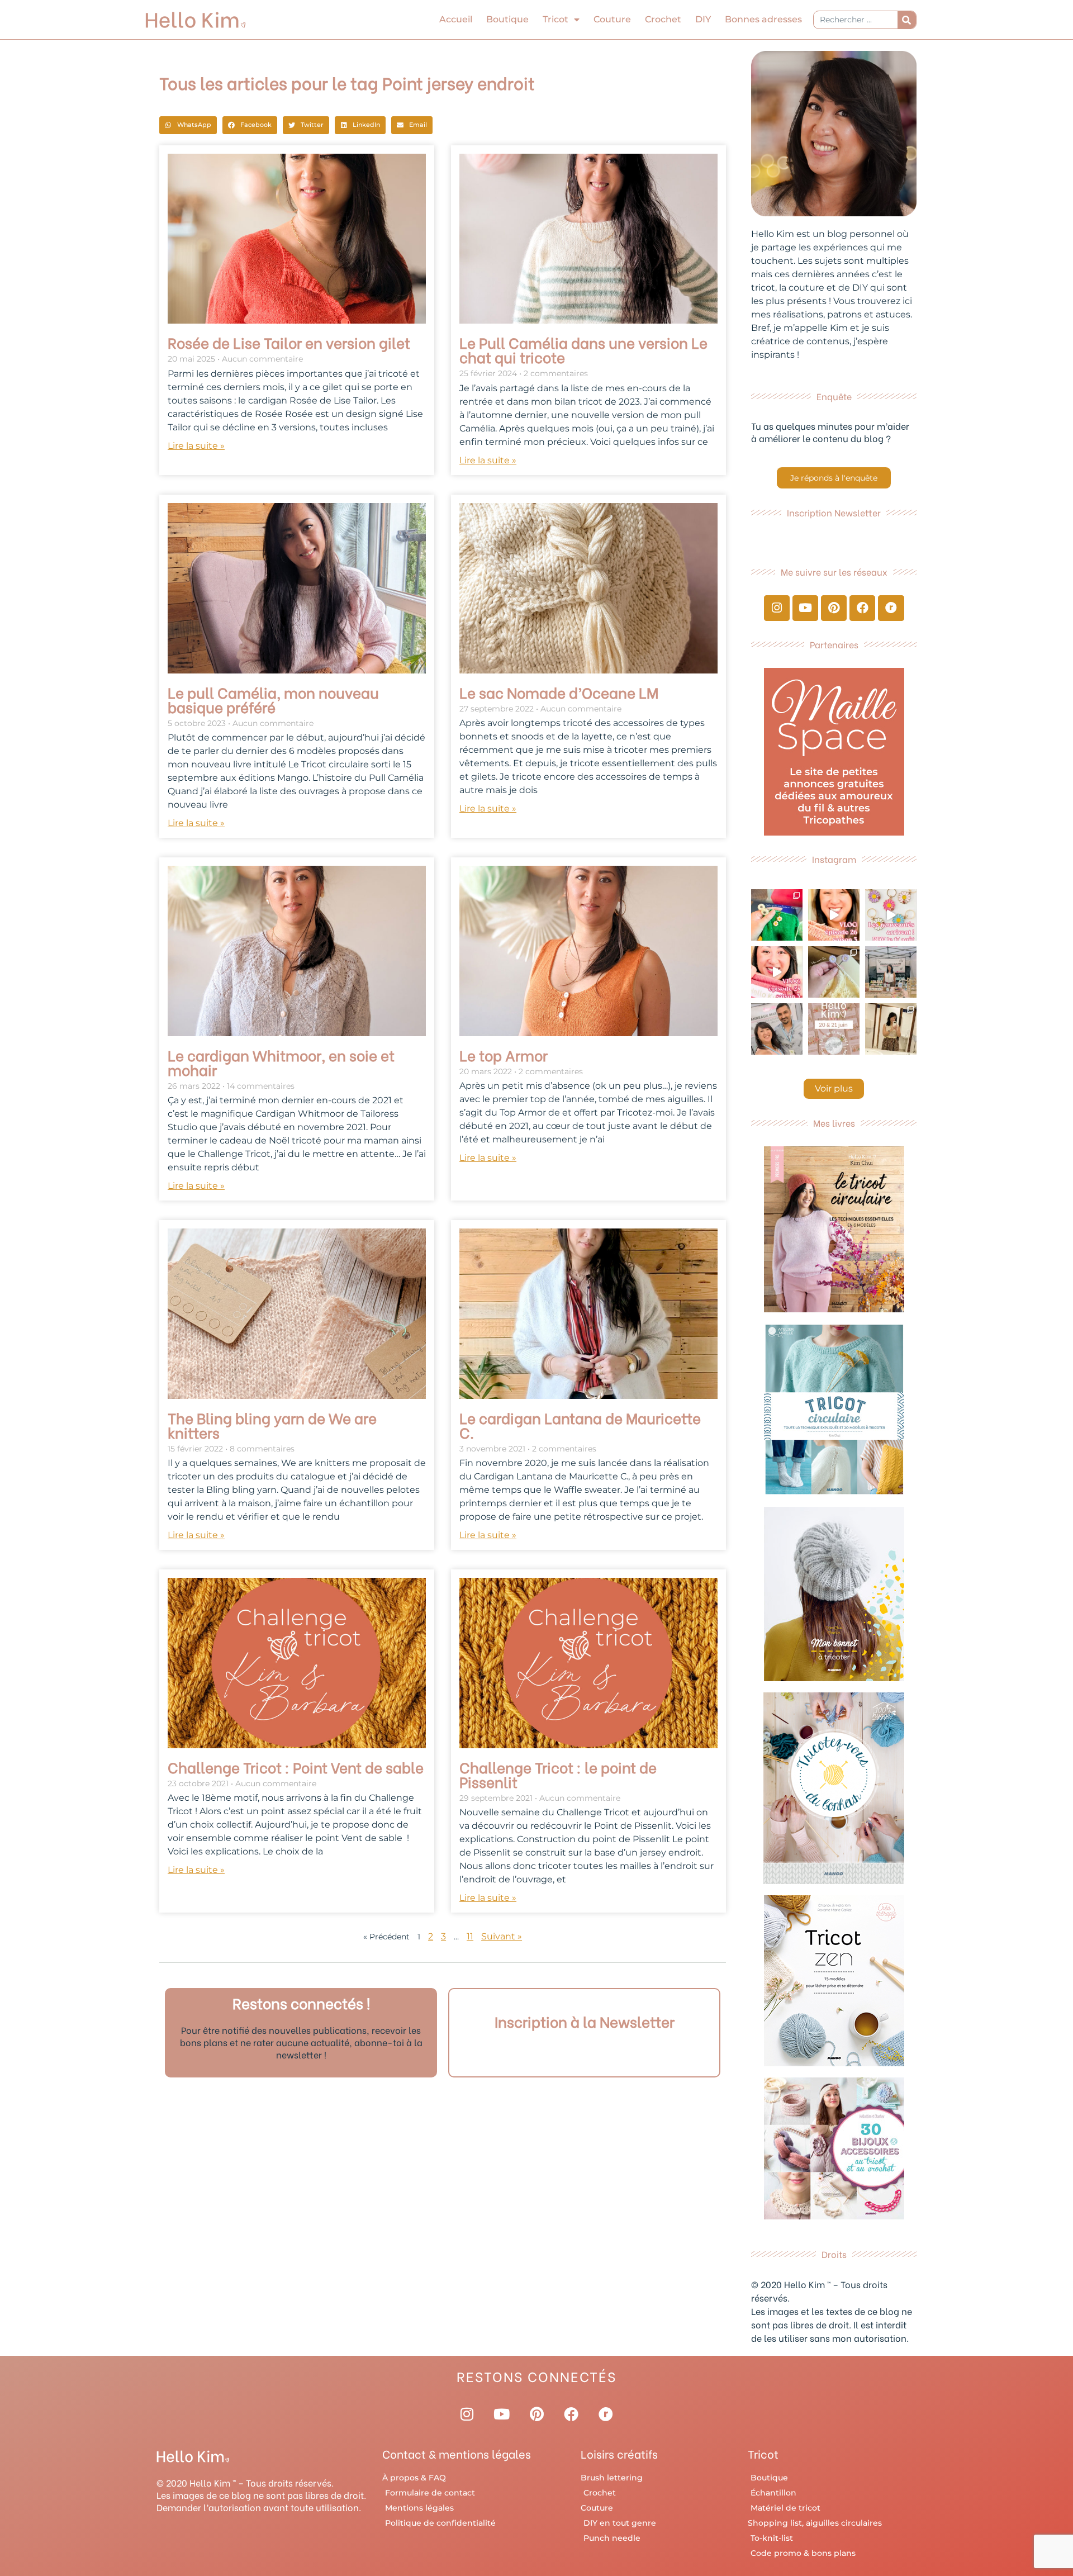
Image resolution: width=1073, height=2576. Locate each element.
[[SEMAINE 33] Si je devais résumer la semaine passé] (777, 915)
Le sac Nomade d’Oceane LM (559, 692)
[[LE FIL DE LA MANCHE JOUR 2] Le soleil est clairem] (891, 972)
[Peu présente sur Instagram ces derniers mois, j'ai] (777, 972)
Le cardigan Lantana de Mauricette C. (580, 1425)
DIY (703, 19)
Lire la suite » (196, 446)
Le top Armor (504, 1055)
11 (470, 1936)
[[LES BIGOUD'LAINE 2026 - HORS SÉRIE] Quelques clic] (891, 1029)
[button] (188, 125)
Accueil (456, 19)
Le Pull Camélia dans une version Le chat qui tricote (583, 349)
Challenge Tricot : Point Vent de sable (296, 1767)
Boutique (507, 19)
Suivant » (502, 1936)
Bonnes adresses (763, 19)
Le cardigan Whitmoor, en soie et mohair (281, 1062)
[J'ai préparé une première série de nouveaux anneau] (891, 915)
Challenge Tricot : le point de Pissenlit (558, 1774)
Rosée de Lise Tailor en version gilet (289, 342)
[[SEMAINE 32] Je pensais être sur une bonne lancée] (834, 972)
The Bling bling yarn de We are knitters (272, 1425)
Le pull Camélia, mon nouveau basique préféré (273, 699)
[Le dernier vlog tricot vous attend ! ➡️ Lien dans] (834, 915)
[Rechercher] (907, 20)
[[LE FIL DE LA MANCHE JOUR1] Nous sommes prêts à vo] (777, 1029)
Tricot (556, 19)
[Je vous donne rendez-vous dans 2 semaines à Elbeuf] (834, 1029)
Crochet (663, 19)
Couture (612, 19)
